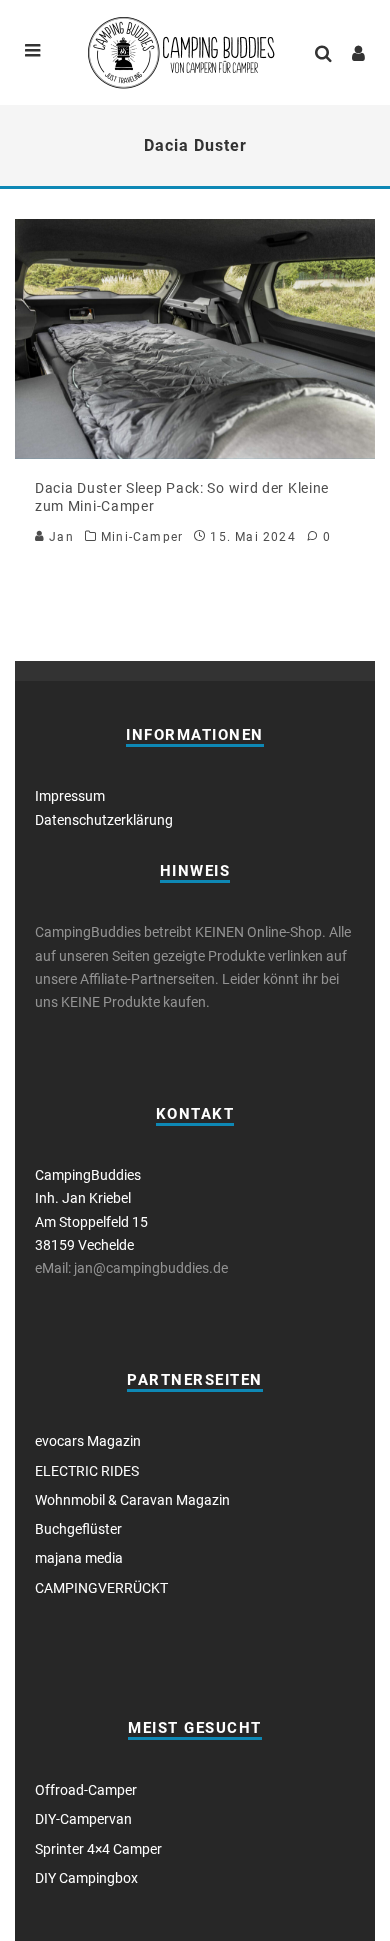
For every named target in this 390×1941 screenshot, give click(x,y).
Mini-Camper (142, 537)
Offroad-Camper (86, 1790)
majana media (79, 1558)
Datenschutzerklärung (104, 820)
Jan (59, 537)
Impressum (70, 796)
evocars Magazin (88, 1441)
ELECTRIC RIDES (87, 1471)
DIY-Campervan (83, 1819)
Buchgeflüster (78, 1529)
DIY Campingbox (86, 1878)
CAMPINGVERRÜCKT (101, 1588)
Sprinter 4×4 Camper (98, 1849)
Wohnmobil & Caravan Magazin (132, 1500)
